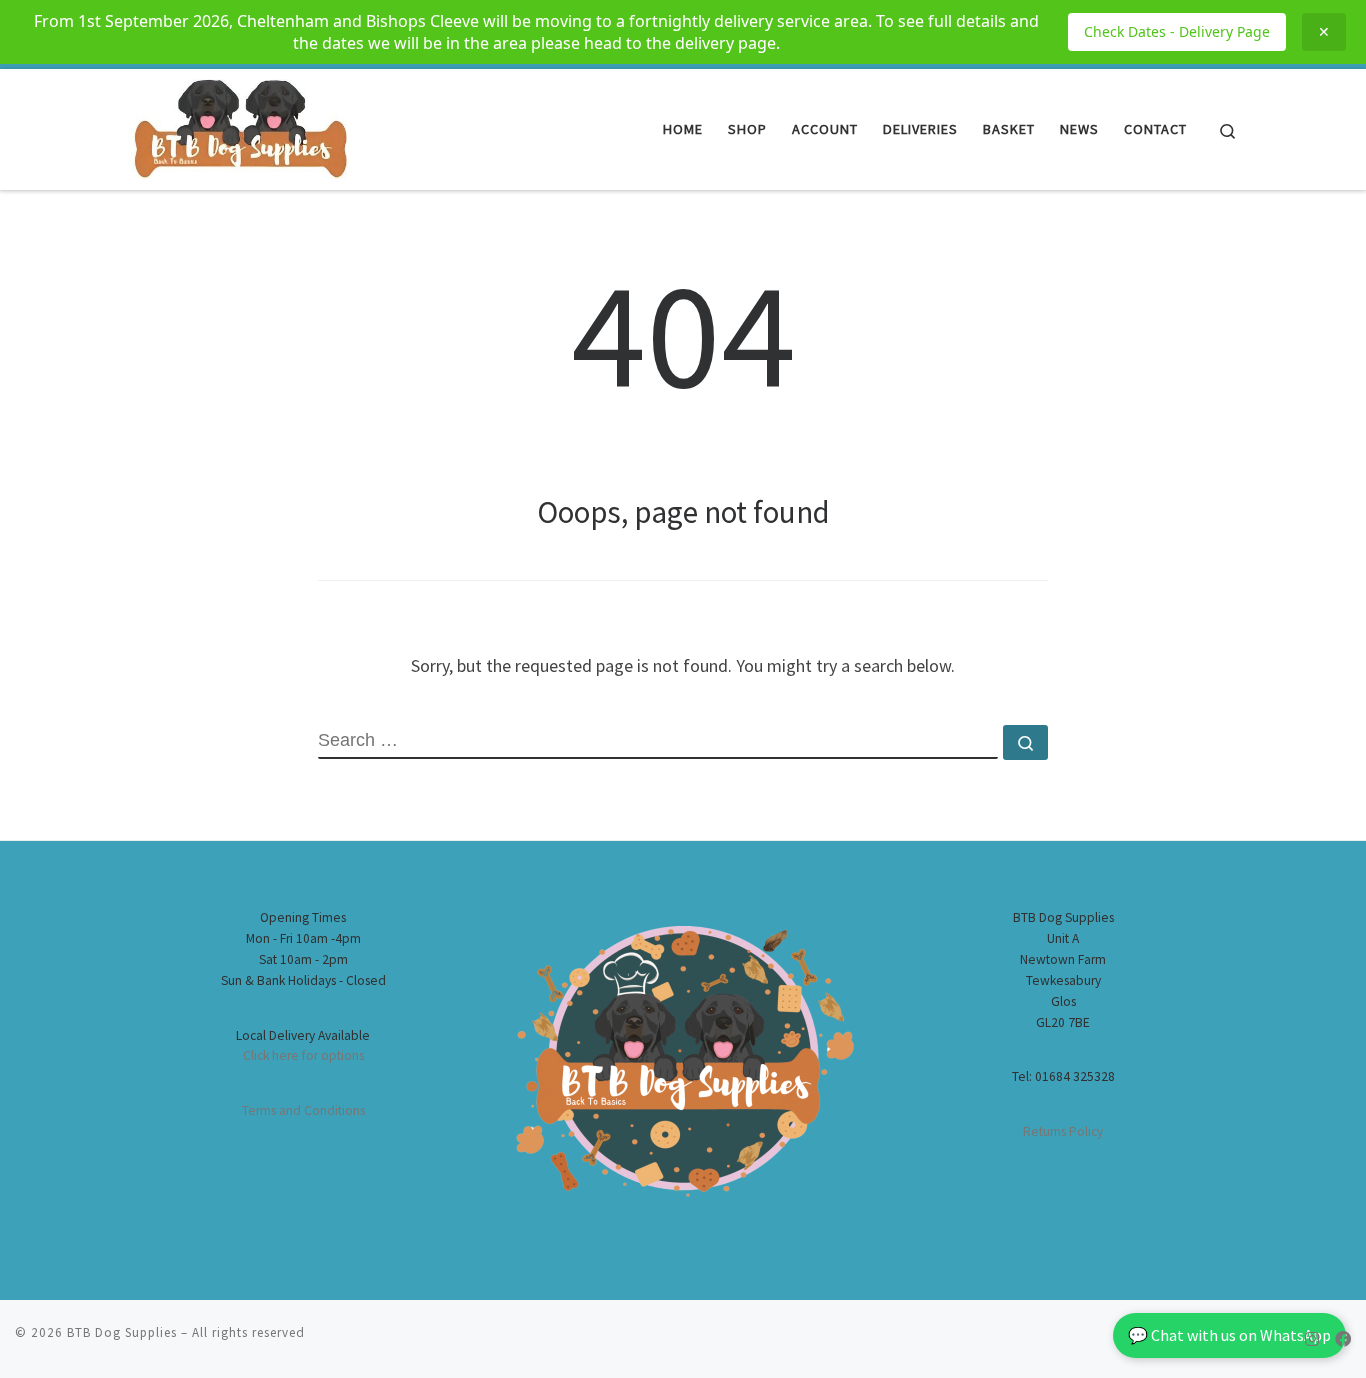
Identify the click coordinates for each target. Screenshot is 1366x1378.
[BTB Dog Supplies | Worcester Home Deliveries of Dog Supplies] (238, 125)
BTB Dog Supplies (122, 1332)
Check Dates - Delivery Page (1177, 31)
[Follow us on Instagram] (1312, 1339)
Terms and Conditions (303, 1110)
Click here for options (303, 1055)
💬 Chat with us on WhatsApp (1229, 1335)
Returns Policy (1063, 1131)
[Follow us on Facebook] (1343, 1339)
